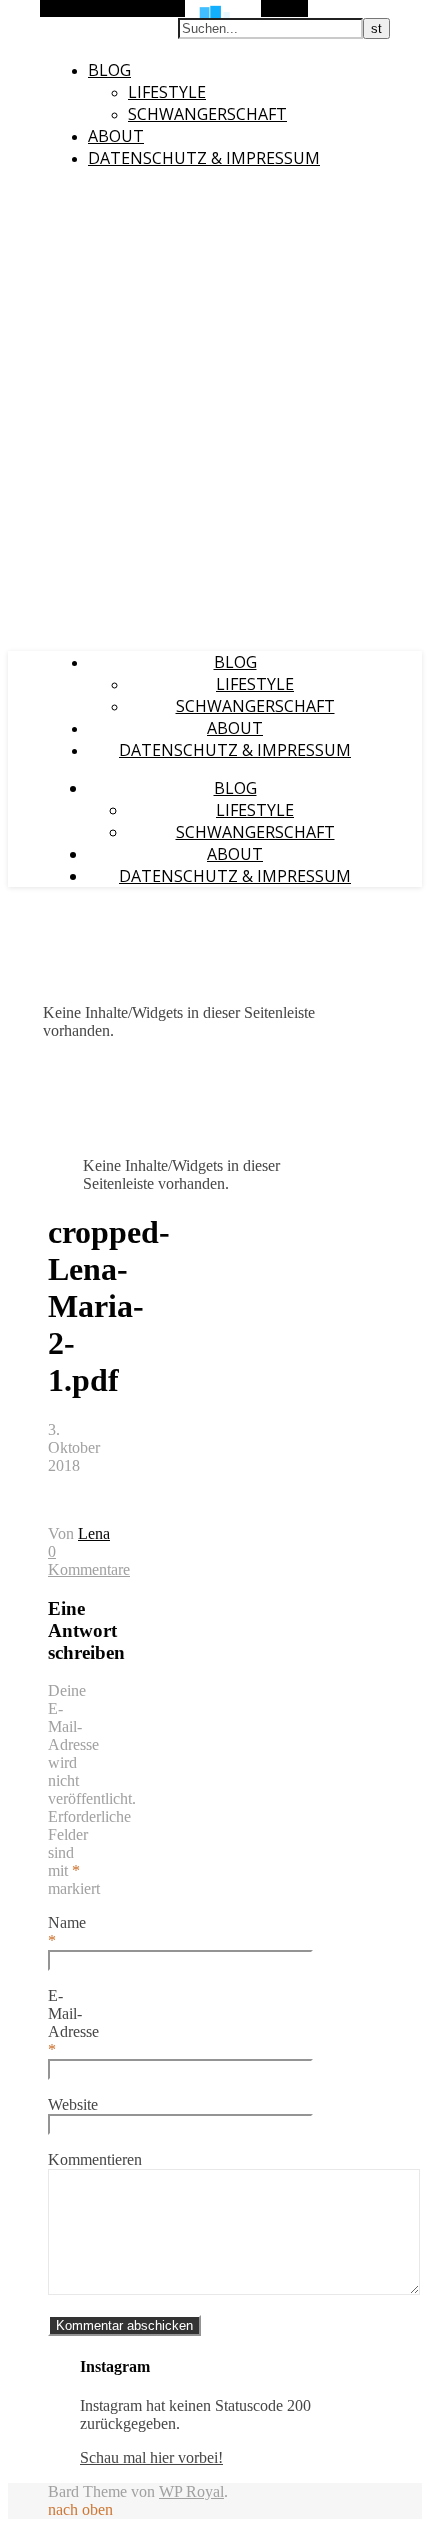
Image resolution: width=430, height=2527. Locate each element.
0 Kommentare (89, 1560)
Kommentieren (95, 2159)
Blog (109, 70)
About (116, 136)
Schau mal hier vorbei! (151, 2457)
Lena (94, 1533)
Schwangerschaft (207, 114)
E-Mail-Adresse (73, 2022)
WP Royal (191, 2491)
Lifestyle (167, 92)
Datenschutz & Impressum (204, 158)
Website (73, 2104)
